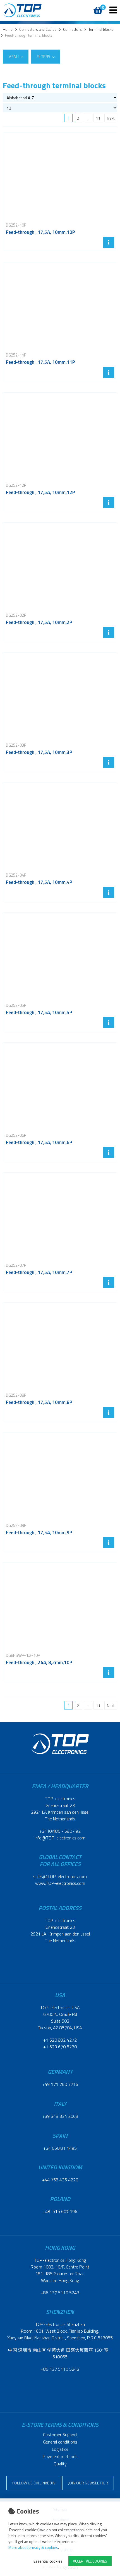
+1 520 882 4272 (60, 2040)
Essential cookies (48, 2561)
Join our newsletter (88, 2483)
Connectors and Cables (38, 30)
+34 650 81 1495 (60, 2148)
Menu (14, 56)
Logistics (60, 2449)
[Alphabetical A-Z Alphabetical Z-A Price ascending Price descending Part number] (60, 97)
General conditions (60, 2442)
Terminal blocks (101, 30)
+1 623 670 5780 (60, 2047)
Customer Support (60, 2435)
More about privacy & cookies (33, 2547)
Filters (44, 56)
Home (8, 30)
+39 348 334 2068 (60, 2116)
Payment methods (60, 2456)
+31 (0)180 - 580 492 (60, 1831)
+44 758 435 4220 (60, 2180)
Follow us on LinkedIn (34, 2483)
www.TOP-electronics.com (60, 1883)
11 (98, 118)
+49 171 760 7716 (60, 2084)
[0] (97, 7)
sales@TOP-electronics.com (60, 1876)
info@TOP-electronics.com (60, 1838)
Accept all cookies (90, 2561)
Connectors (72, 30)
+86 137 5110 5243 (60, 2293)
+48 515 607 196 (60, 2211)
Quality (60, 2464)
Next (111, 118)
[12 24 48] (60, 108)
